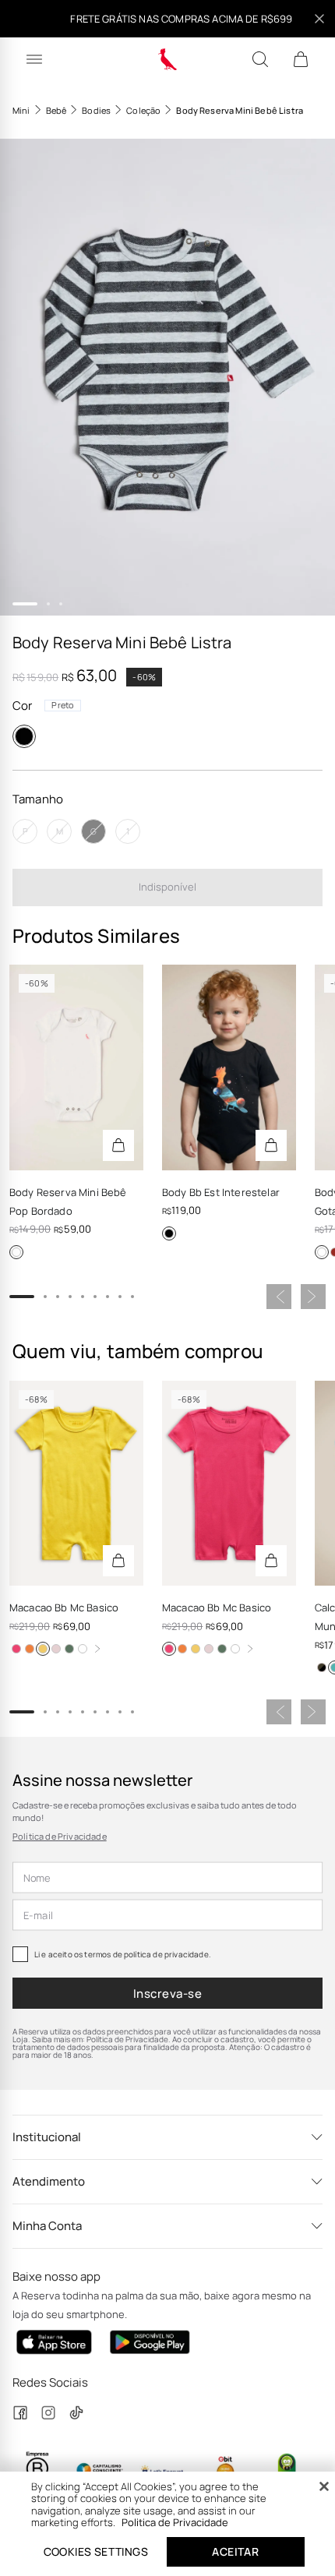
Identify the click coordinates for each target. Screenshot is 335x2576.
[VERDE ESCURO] (69, 1649)
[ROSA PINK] (16, 1649)
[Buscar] (260, 59)
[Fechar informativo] (319, 19)
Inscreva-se (167, 1994)
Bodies (96, 110)
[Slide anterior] (279, 1297)
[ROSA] (56, 1649)
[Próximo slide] (313, 1297)
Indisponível (167, 887)
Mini (21, 110)
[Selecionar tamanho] (118, 1145)
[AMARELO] (43, 1649)
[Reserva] (168, 59)
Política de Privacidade (60, 1836)
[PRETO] (24, 736)
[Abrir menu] (34, 59)
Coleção (143, 110)
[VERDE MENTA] (322, 1667)
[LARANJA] (30, 1649)
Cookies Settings (96, 2551)
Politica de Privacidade (175, 2522)
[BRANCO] (16, 1252)
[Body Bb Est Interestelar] (229, 1067)
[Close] (324, 2486)
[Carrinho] (301, 59)
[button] (167, 377)
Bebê (56, 110)
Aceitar (235, 2551)
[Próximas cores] (97, 1649)
